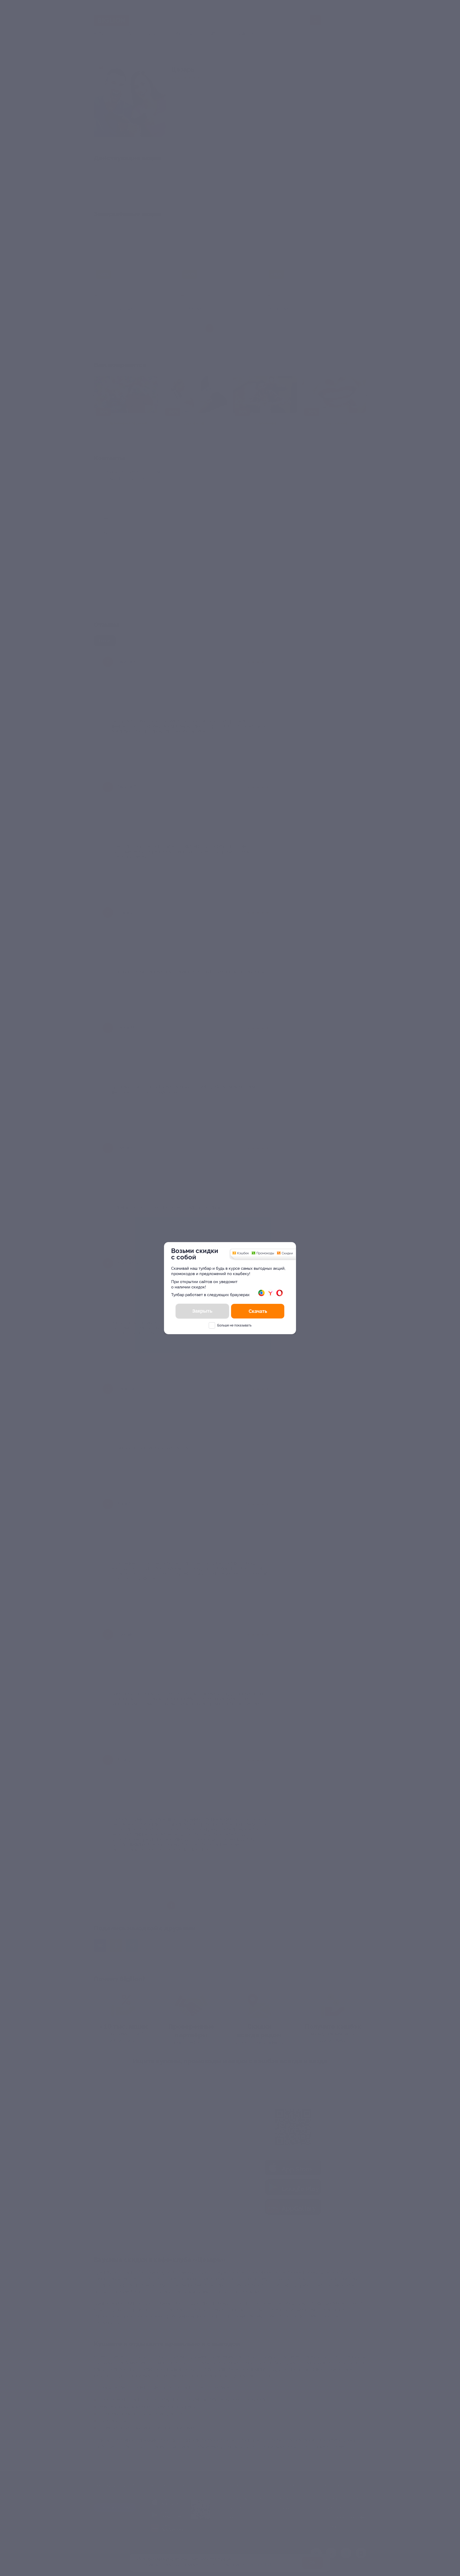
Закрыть (202, 1311)
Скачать (258, 1311)
